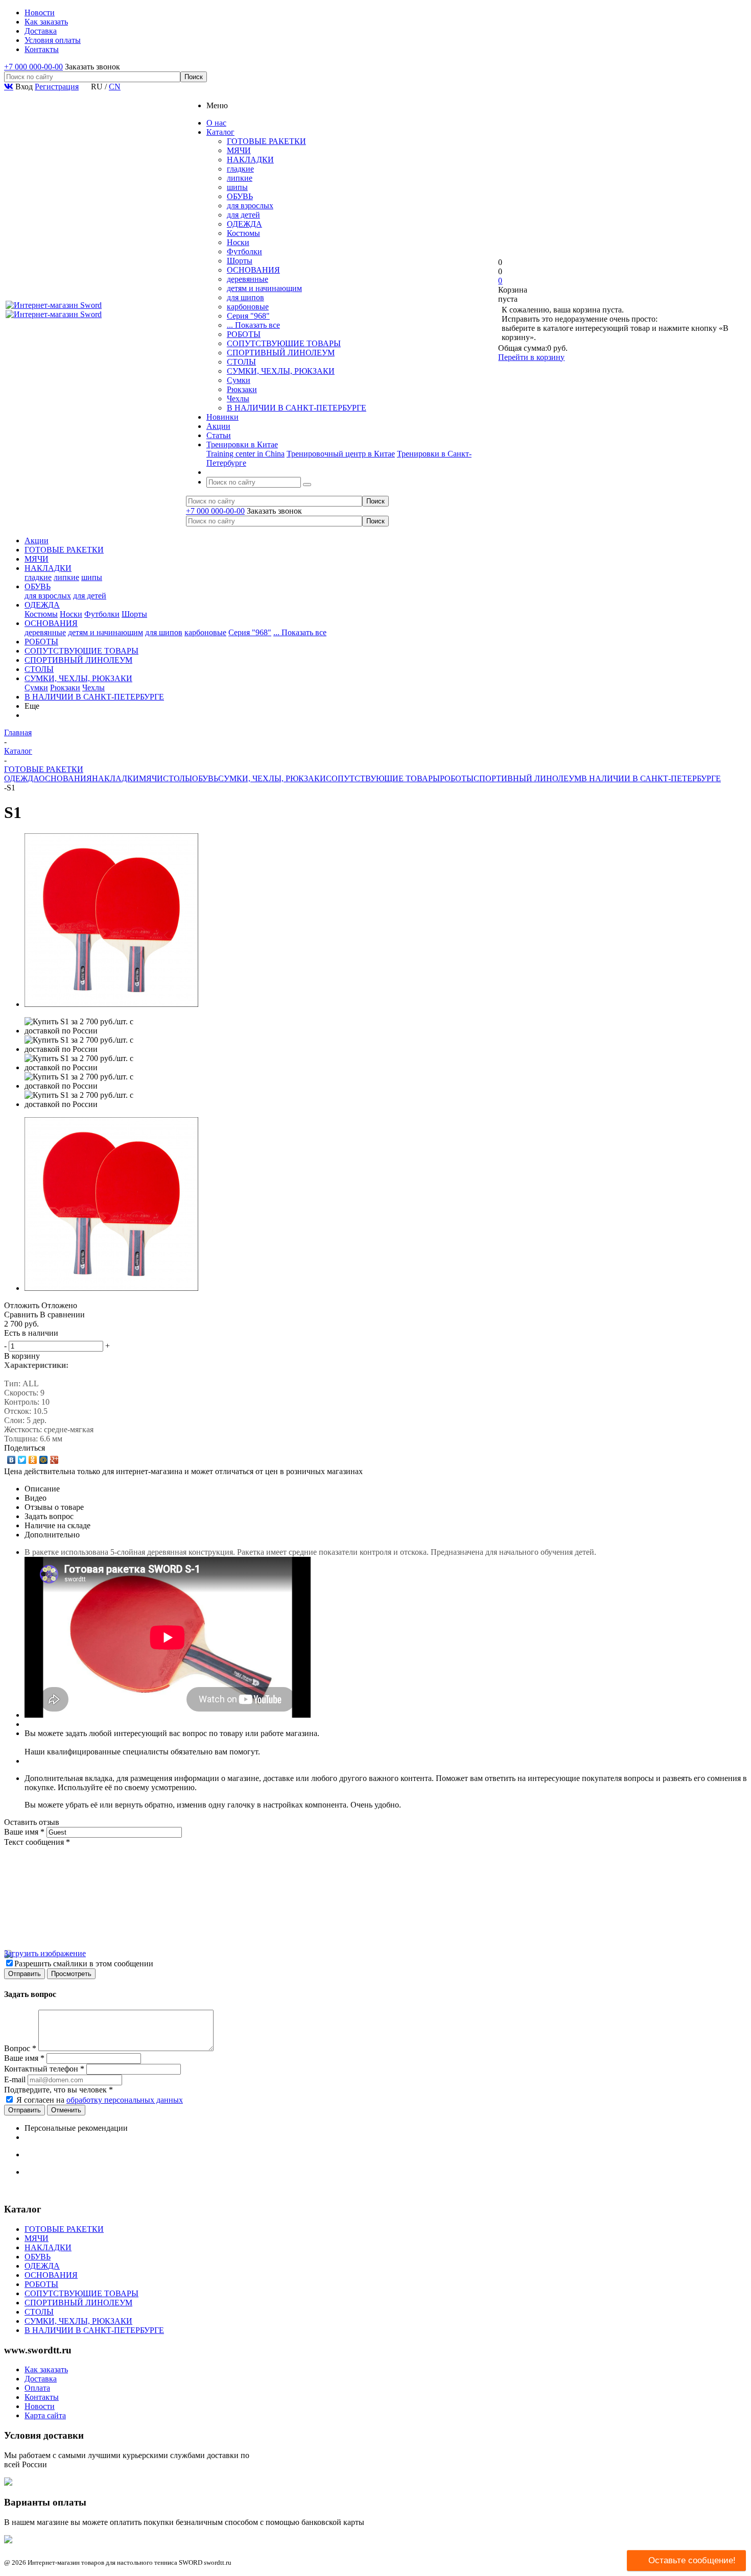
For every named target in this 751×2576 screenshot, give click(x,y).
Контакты (42, 2397)
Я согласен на (100, 2100)
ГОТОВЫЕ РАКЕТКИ (266, 141)
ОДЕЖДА (244, 224)
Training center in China (245, 454)
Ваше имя (24, 1832)
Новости (40, 2406)
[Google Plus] (54, 1460)
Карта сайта (45, 2415)
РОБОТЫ (244, 334)
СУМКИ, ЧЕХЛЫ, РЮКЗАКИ (281, 371)
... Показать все (253, 325)
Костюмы (243, 233)
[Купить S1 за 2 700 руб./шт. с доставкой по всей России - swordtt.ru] (111, 1004)
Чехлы (238, 399)
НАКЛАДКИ (250, 160)
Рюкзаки (242, 389)
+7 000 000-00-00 (33, 67)
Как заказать (46, 2369)
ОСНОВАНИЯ (253, 270)
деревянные (248, 279)
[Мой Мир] (44, 1460)
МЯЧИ (239, 150)
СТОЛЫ (241, 362)
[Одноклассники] (33, 1460)
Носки (238, 242)
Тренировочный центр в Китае (341, 454)
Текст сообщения (37, 1842)
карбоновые (248, 307)
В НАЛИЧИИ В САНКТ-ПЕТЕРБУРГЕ (297, 408)
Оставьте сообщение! (692, 2560)
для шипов (245, 297)
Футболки (244, 251)
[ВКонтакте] (11, 1460)
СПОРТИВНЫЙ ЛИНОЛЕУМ (281, 353)
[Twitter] (22, 1460)
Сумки (239, 380)
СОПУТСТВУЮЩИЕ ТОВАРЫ (284, 343)
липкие (240, 178)
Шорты (240, 261)
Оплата (37, 2388)
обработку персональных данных (125, 2100)
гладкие (240, 169)
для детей (243, 215)
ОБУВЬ (240, 196)
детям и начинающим (264, 288)
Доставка (41, 2379)
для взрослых (250, 206)
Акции (37, 540)
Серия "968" (248, 316)
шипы (237, 187)
